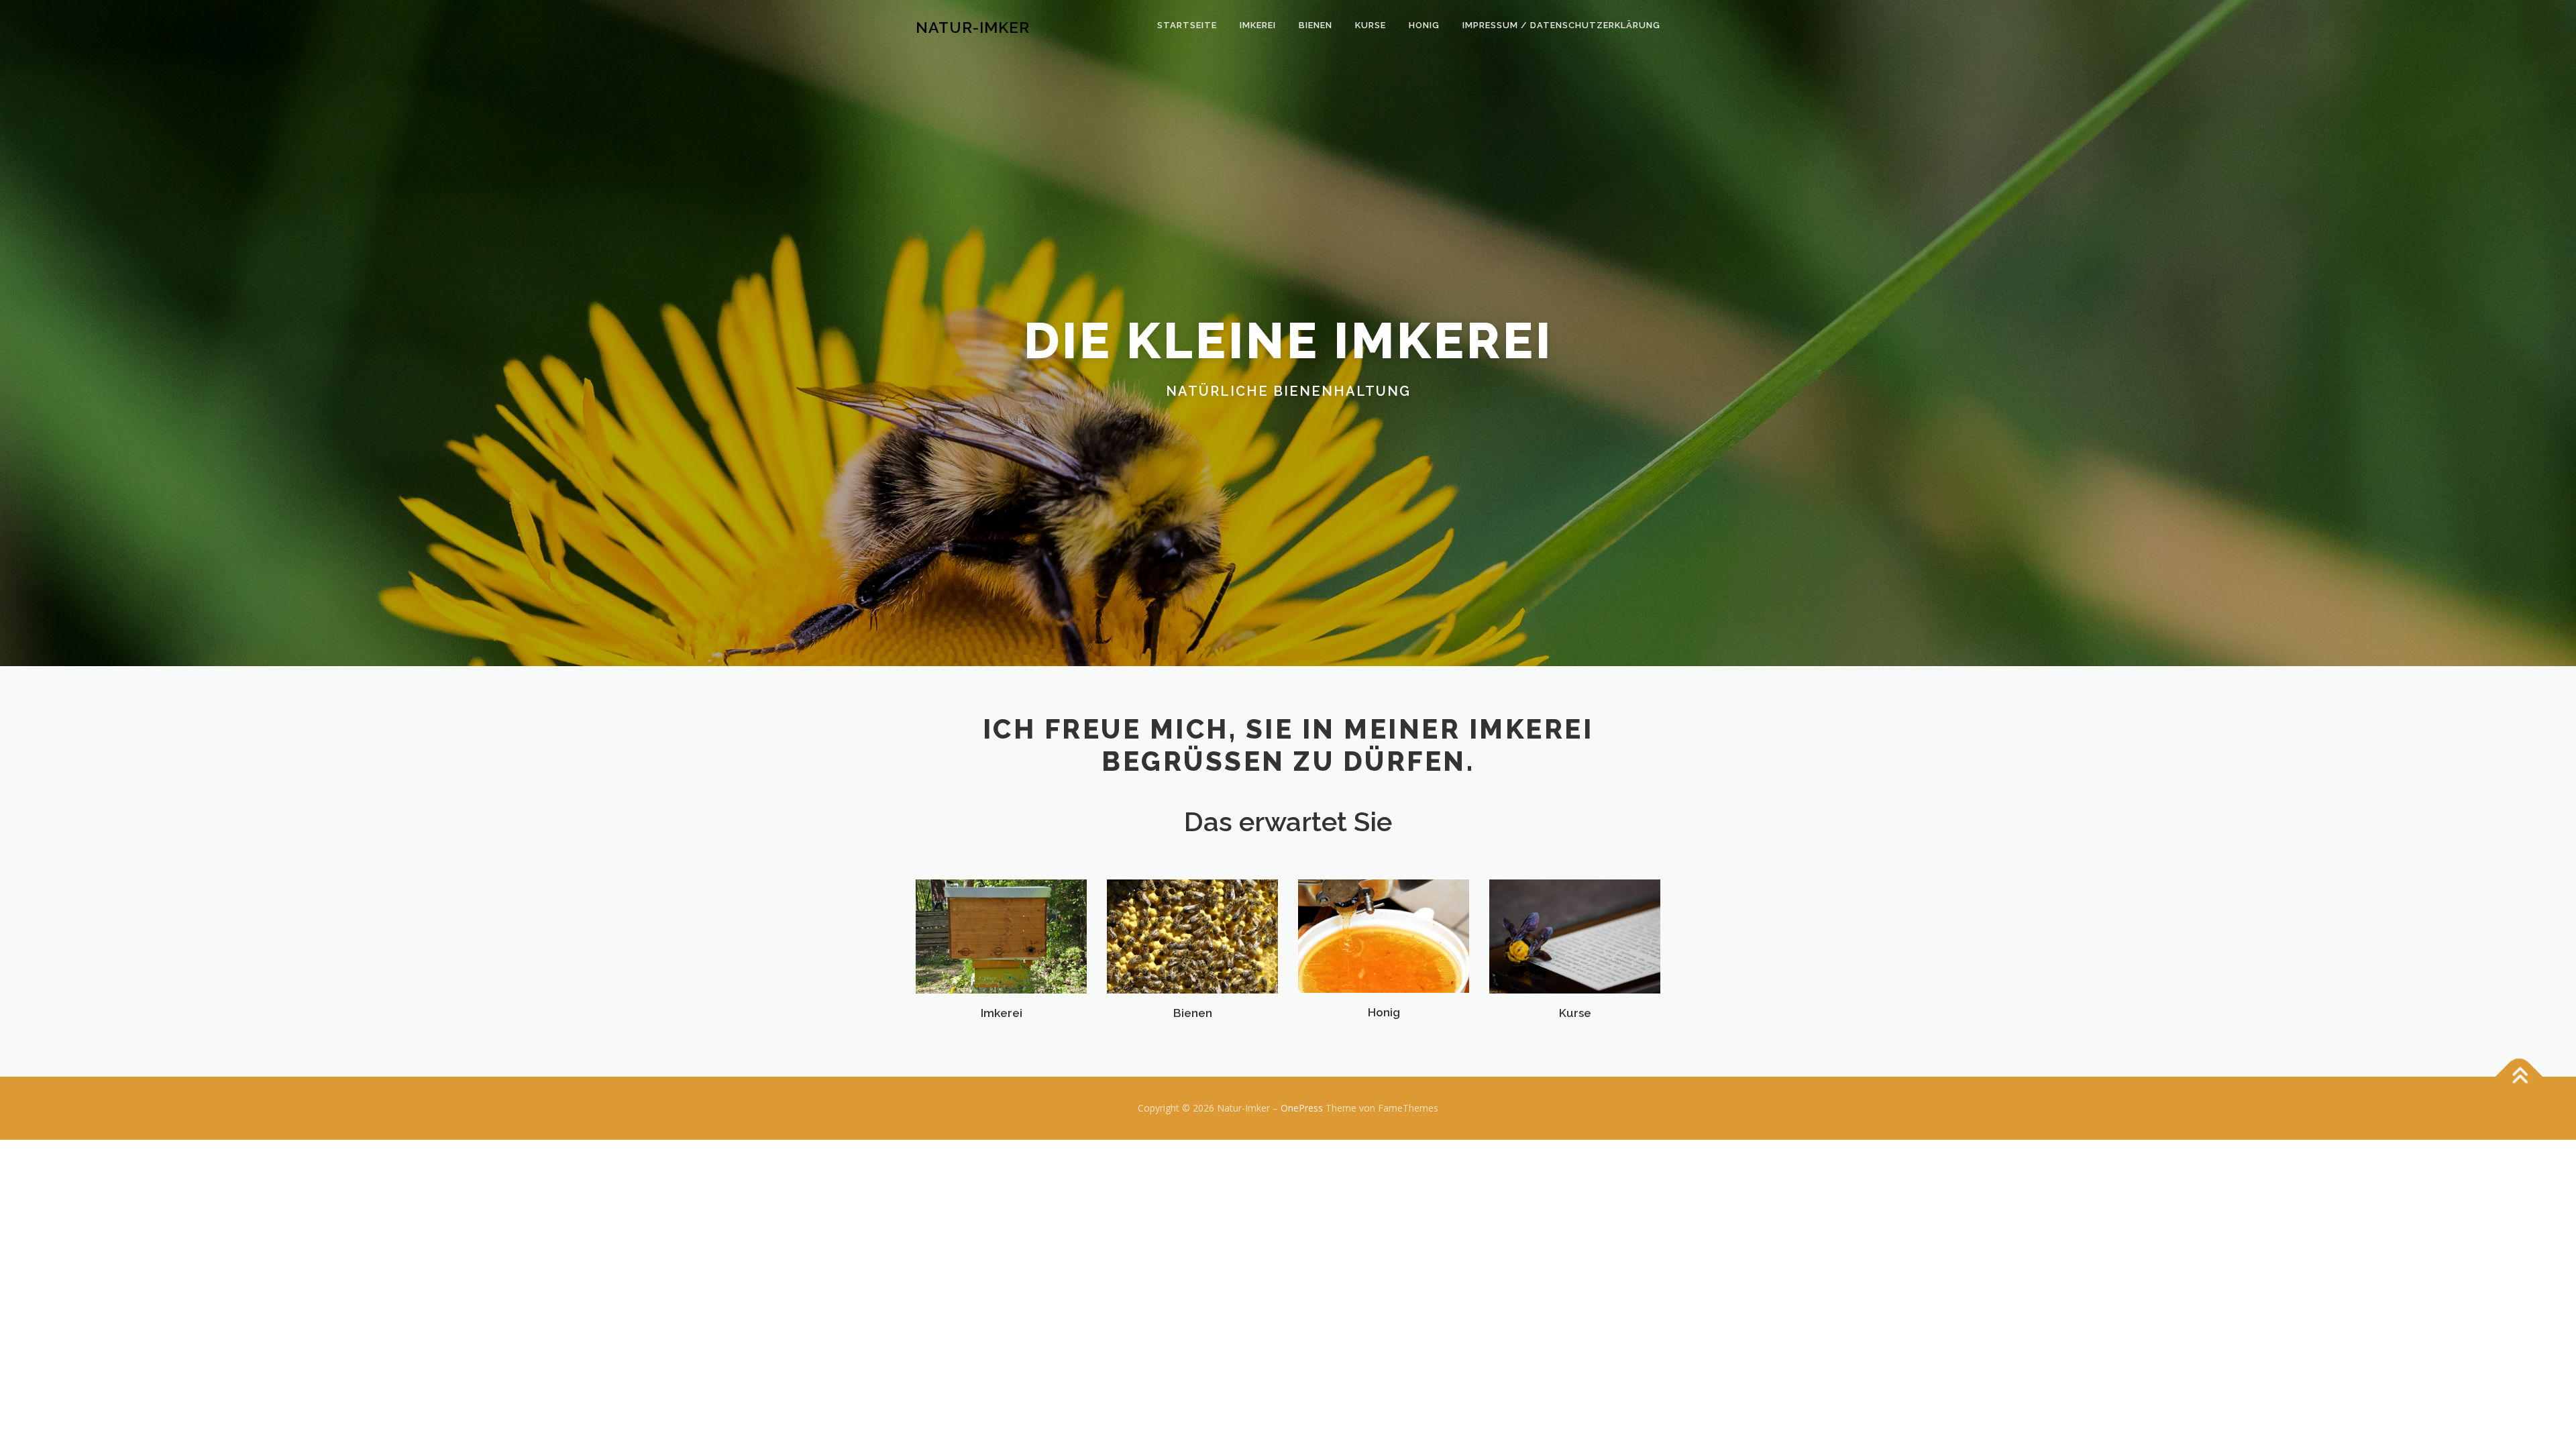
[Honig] (1384, 935)
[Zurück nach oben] (2519, 1077)
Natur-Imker (973, 27)
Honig (1424, 25)
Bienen (1316, 25)
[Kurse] (1575, 935)
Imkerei (1258, 25)
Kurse (1371, 25)
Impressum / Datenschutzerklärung (1561, 25)
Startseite (1187, 25)
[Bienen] (1192, 935)
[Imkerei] (1001, 935)
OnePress (1302, 1108)
